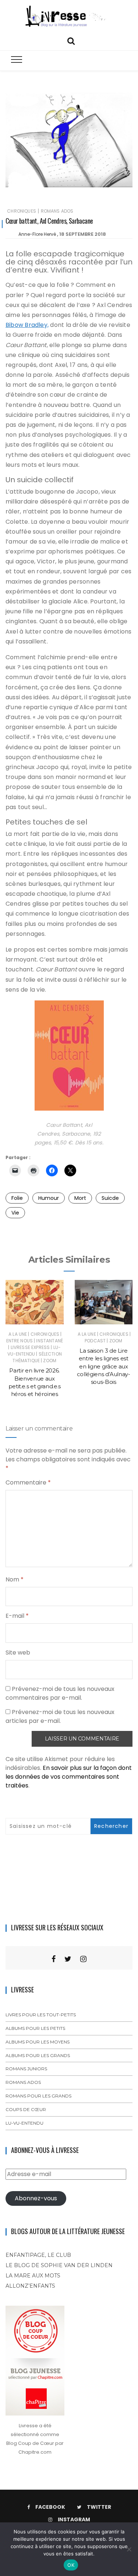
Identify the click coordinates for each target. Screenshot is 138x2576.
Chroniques (22, 211)
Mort (80, 1198)
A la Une (18, 1334)
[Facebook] (54, 1959)
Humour (49, 1198)
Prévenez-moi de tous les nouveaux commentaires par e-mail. (60, 1693)
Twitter (99, 2507)
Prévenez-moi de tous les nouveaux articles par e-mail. (60, 1716)
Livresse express (30, 1347)
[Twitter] (68, 1959)
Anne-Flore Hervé (37, 234)
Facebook (50, 2507)
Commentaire (28, 1482)
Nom (15, 1579)
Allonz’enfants (30, 2286)
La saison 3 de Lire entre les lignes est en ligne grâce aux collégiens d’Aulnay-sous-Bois (104, 1366)
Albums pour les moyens (38, 2042)
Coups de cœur (26, 2109)
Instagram (74, 2519)
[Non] (129, 2549)
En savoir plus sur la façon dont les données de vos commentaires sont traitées (69, 1777)
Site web (18, 1653)
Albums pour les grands (38, 2055)
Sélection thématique (37, 1357)
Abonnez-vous (36, 2198)
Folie (17, 1198)
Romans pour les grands (38, 2096)
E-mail (17, 1616)
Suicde (110, 1198)
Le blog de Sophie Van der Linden (59, 2265)
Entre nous (20, 1341)
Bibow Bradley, (27, 325)
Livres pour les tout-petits (41, 2015)
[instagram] (83, 1959)
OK (71, 2565)
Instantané (49, 1341)
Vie (15, 1213)
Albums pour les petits (35, 2028)
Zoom (50, 1361)
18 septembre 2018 (83, 234)
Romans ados (57, 211)
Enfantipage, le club (38, 2255)
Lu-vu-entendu (34, 1351)
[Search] (71, 40)
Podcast (95, 1341)
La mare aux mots (33, 2276)
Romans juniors (26, 2069)
